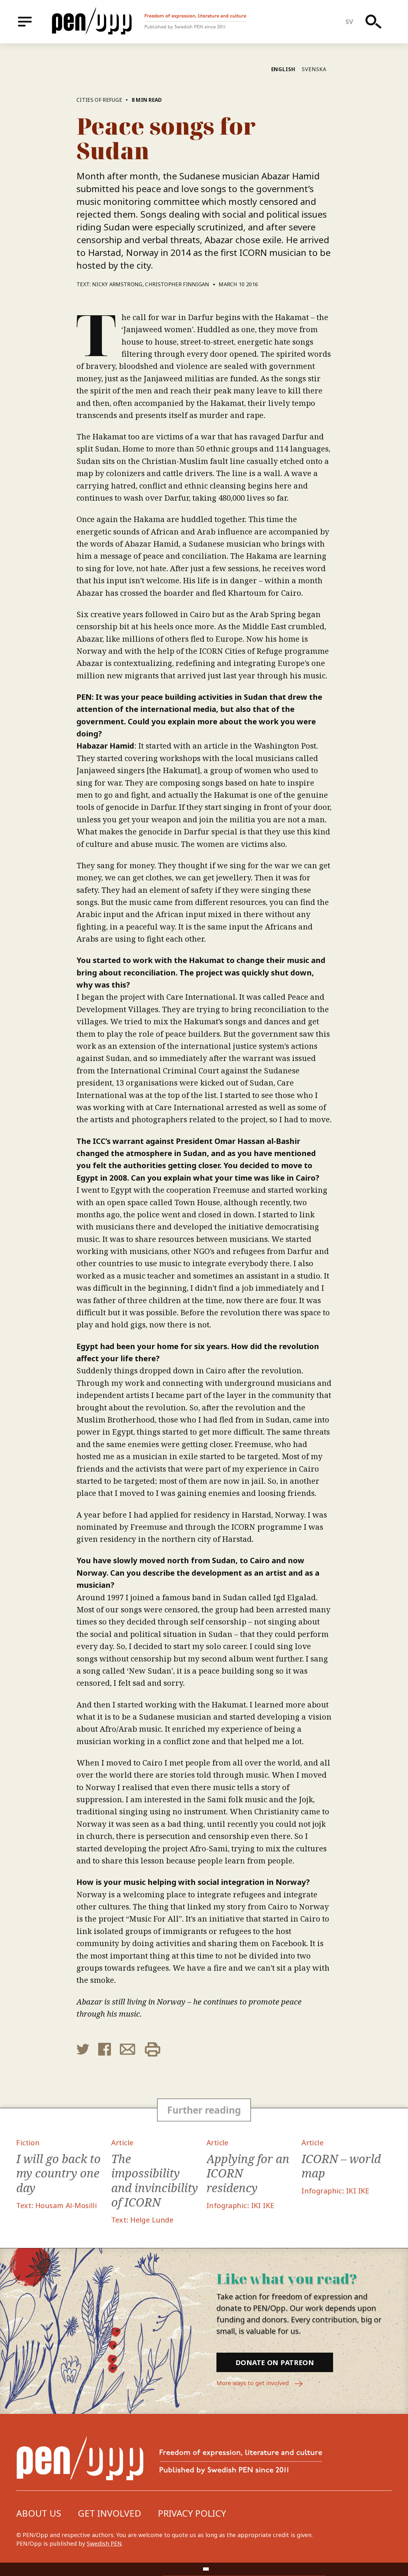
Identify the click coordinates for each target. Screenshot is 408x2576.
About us (39, 2513)
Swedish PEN (104, 2543)
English (284, 69)
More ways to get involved (253, 2383)
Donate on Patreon (275, 2362)
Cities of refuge (99, 100)
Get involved (109, 2513)
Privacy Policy (192, 2513)
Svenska (314, 69)
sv (350, 22)
